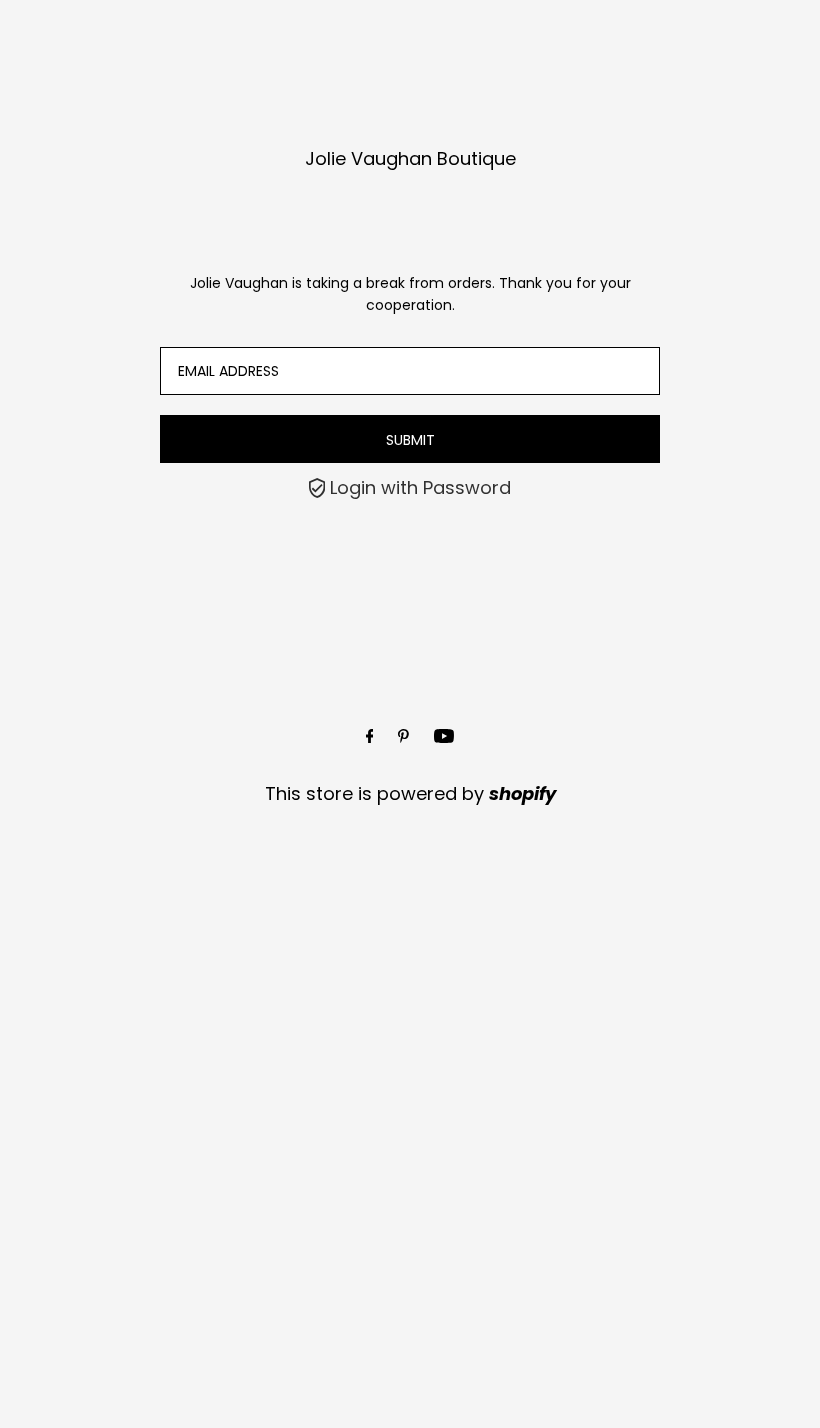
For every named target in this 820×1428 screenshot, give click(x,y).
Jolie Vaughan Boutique (410, 158)
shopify (522, 793)
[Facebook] (370, 736)
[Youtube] (444, 736)
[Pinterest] (403, 736)
